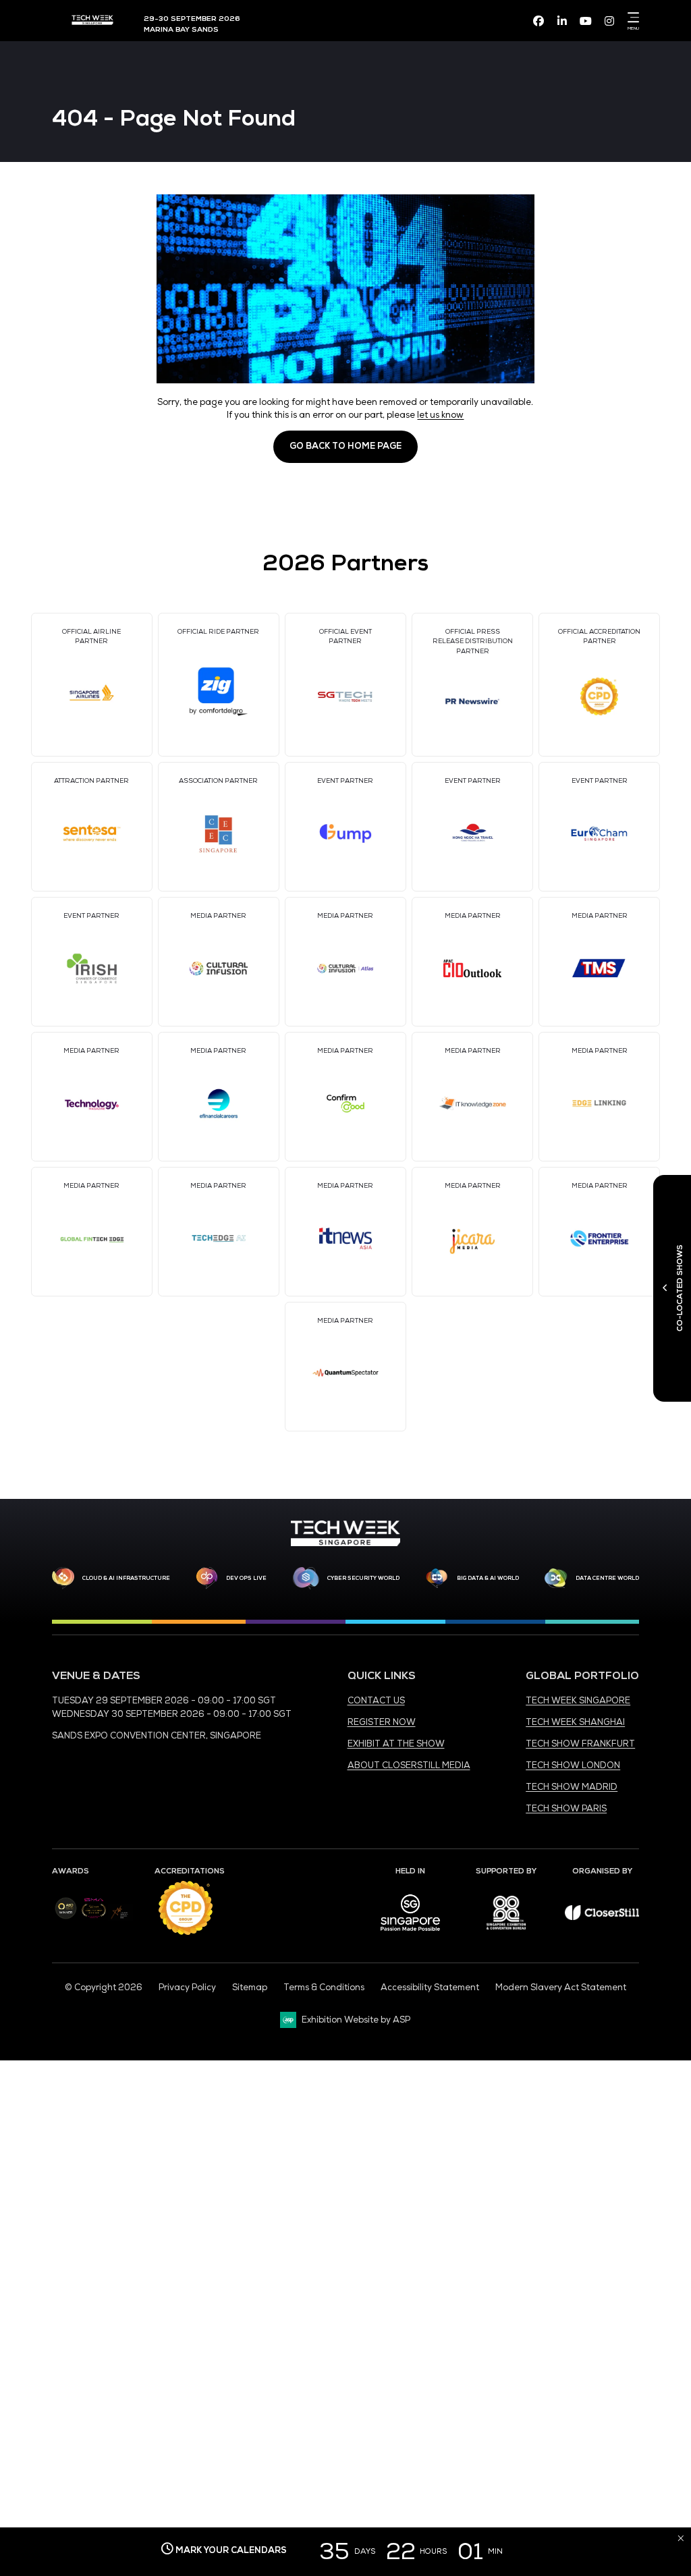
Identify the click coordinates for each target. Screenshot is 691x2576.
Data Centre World (607, 1578)
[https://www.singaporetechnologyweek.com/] (345, 1543)
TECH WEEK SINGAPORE (578, 1701)
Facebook (538, 21)
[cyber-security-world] (306, 1579)
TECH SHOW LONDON (573, 1765)
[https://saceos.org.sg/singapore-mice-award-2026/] (93, 1919)
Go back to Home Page (345, 446)
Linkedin (562, 21)
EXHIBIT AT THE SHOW (396, 1744)
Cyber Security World (363, 1578)
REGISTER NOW (382, 1722)
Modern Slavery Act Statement (561, 1988)
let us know (440, 415)
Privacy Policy (187, 1988)
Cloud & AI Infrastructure (126, 1578)
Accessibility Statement (430, 1988)
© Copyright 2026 (104, 1988)
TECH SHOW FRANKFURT (580, 1744)
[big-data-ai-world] (437, 1579)
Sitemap (250, 1988)
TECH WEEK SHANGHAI (575, 1722)
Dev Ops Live (246, 1578)
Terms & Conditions (324, 1988)
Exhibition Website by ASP (356, 2020)
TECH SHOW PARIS (566, 1809)
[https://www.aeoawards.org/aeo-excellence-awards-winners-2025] (66, 1917)
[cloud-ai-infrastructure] (63, 1578)
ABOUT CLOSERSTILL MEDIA (409, 1765)
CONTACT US (376, 1701)
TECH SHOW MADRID (572, 1787)
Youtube (586, 21)
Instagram (609, 21)
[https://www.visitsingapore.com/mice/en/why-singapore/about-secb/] (410, 1936)
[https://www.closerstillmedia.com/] (602, 1917)
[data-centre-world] (556, 1579)
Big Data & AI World (488, 1578)
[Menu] (631, 18)
